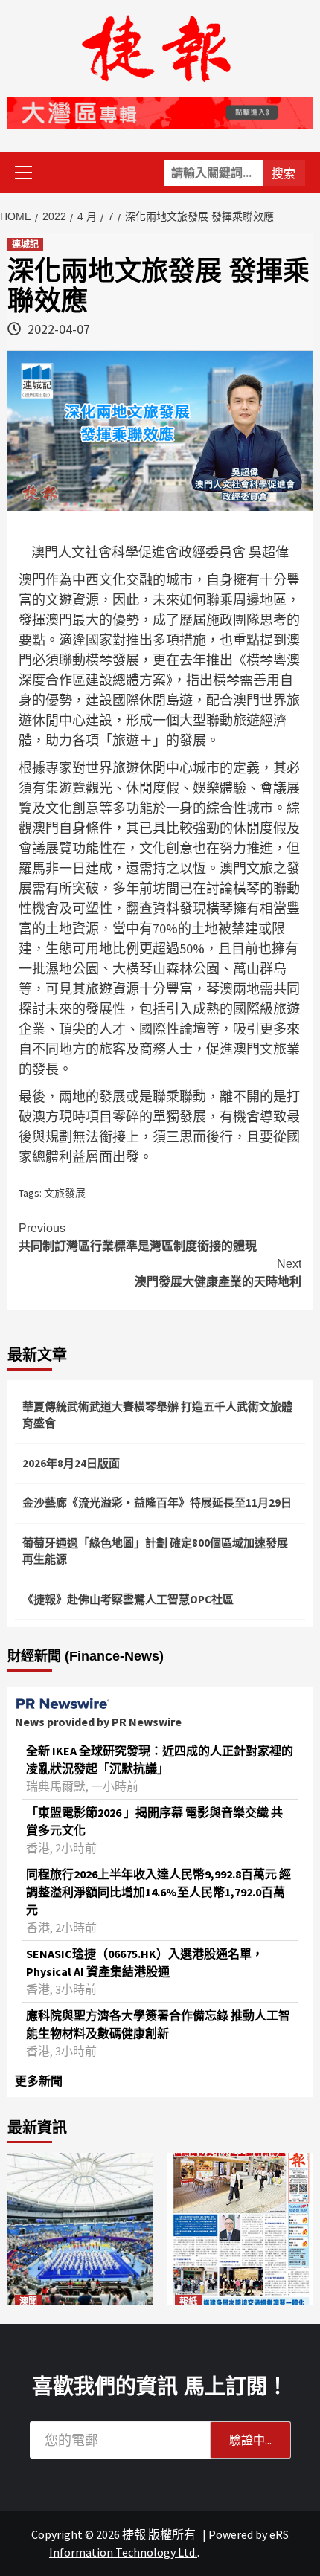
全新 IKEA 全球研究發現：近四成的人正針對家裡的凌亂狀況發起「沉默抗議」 (160, 1759)
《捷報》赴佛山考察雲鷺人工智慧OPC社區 (128, 1599)
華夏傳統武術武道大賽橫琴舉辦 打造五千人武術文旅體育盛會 (157, 1415)
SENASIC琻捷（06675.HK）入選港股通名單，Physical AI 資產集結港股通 (145, 1962)
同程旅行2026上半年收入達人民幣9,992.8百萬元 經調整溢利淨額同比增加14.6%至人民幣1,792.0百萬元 (159, 1892)
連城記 (25, 245)
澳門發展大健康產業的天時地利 (218, 1273)
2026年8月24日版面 (71, 1463)
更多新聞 (39, 2081)
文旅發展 (65, 1193)
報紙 (188, 2302)
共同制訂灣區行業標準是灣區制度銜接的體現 (138, 1237)
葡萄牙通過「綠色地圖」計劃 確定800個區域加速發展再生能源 (155, 1551)
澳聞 (28, 2302)
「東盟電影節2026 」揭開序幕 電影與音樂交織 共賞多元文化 (154, 1821)
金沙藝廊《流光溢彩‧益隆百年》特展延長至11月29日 (157, 1503)
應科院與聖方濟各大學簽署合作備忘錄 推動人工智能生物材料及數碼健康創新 (158, 2024)
